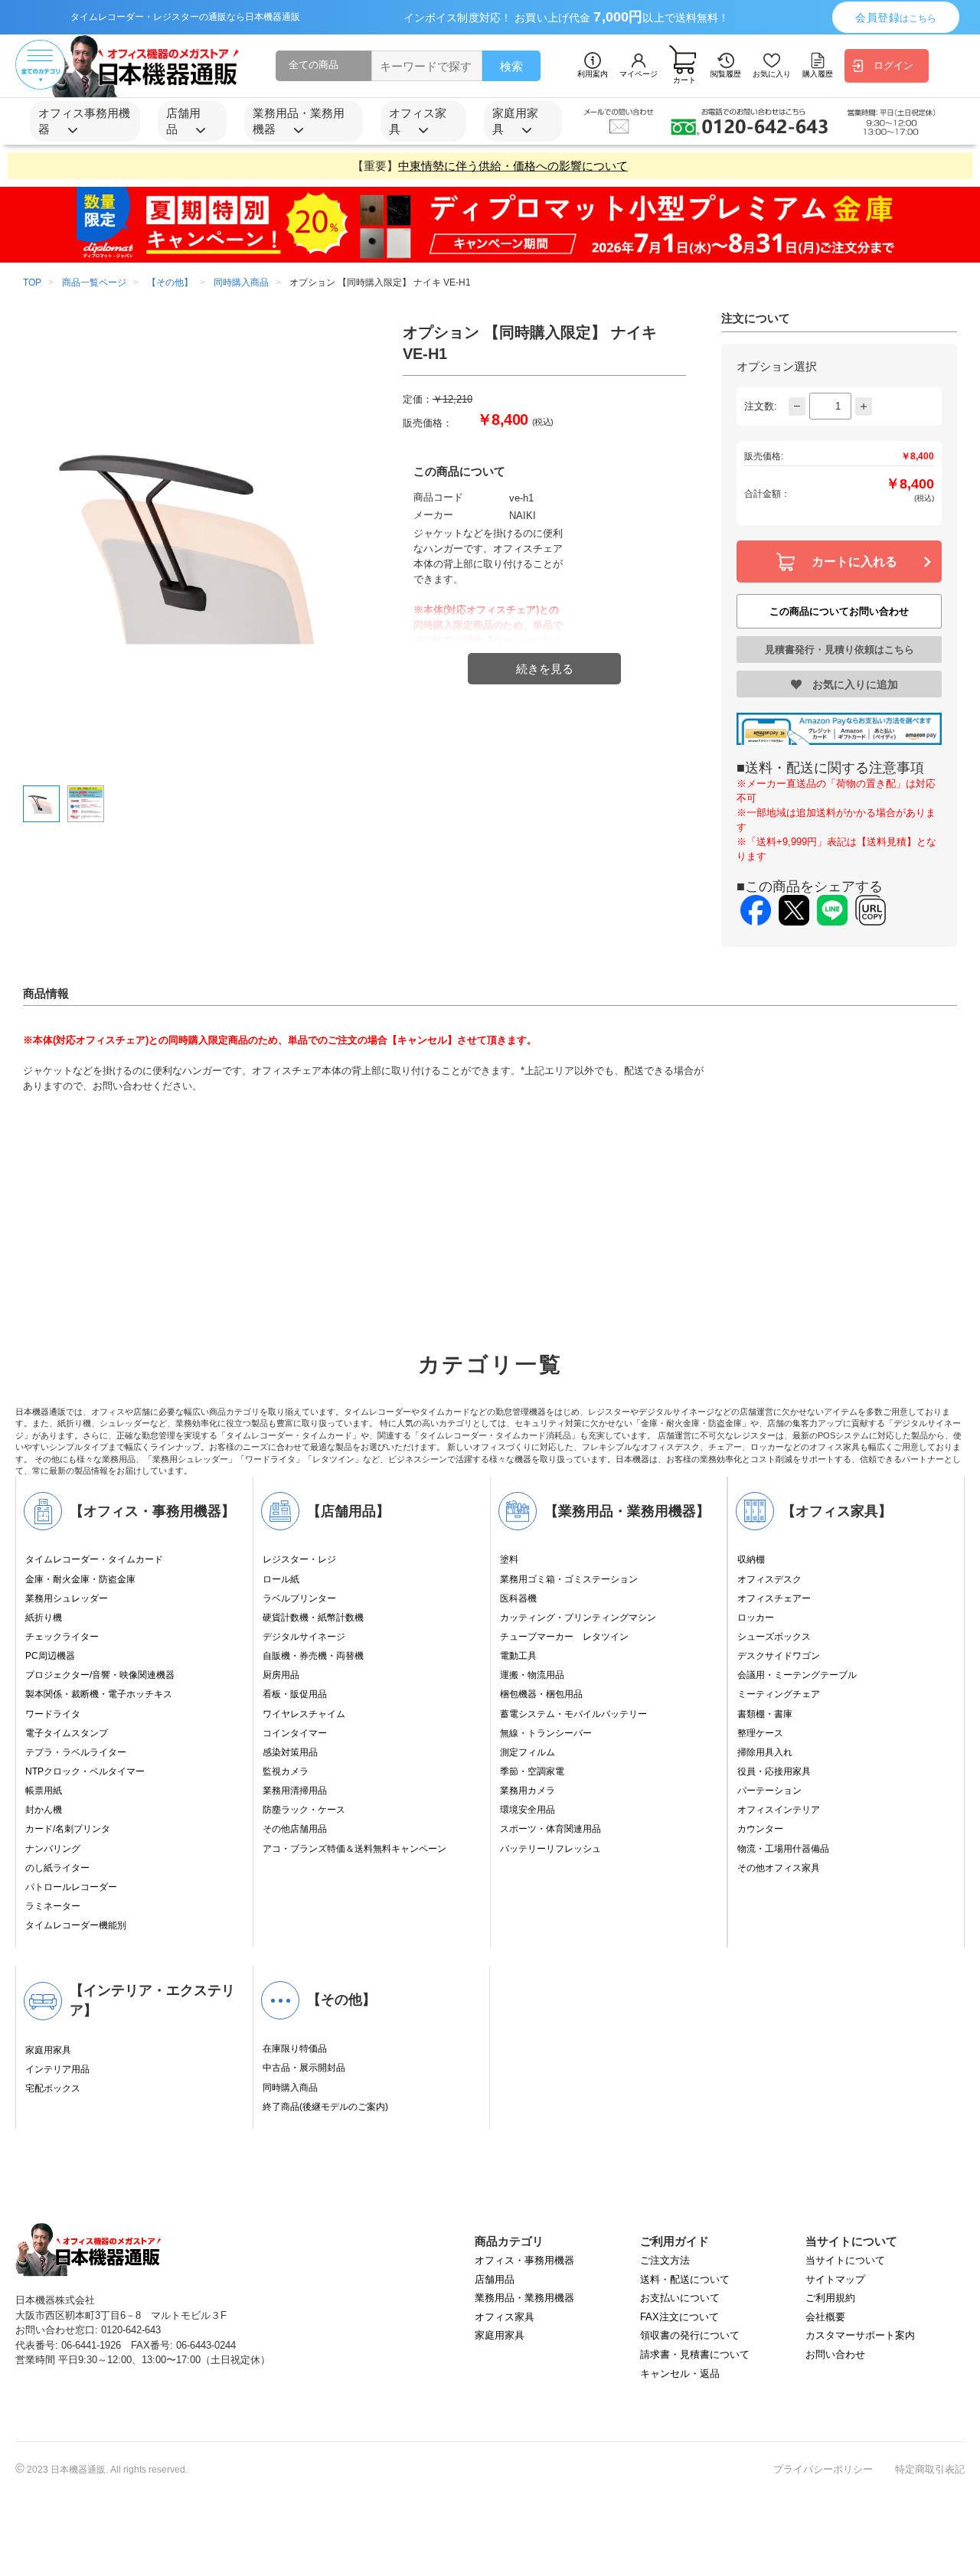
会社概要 (825, 2317)
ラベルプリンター (299, 1598)
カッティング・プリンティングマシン (578, 1618)
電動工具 (518, 1656)
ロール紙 (281, 1579)
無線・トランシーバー (546, 1733)
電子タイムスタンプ (67, 1733)
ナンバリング (53, 1849)
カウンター (760, 1829)
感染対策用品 (290, 1752)
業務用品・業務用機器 (524, 2298)
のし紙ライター (57, 1868)
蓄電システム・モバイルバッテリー (573, 1714)
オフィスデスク (769, 1579)
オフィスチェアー (774, 1598)
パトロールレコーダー (71, 1887)
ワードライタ (53, 1714)
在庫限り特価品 (295, 2049)
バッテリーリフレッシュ (550, 1849)
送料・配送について (685, 2279)
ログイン (893, 65)
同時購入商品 (290, 2088)
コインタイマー (295, 1733)
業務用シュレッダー (67, 1598)
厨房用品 (281, 1675)
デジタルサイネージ (304, 1637)
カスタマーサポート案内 (860, 2335)
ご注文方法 (665, 2260)
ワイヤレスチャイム (304, 1714)
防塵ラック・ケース (304, 1810)
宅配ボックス (53, 2088)
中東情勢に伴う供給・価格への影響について (513, 166)
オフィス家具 (505, 2317)
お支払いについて (680, 2298)
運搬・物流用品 (532, 1675)
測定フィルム (528, 1752)
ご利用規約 (830, 2298)
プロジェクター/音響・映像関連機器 (100, 1675)
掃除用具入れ (765, 1752)
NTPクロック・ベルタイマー (85, 1771)
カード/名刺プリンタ (68, 1829)
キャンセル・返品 (680, 2374)
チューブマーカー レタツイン (564, 1637)
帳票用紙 (44, 1791)
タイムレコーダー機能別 (76, 1925)
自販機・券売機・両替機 (313, 1656)
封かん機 (44, 1810)
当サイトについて (845, 2260)
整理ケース (760, 1733)
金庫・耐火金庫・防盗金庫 (80, 1579)
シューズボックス (774, 1637)
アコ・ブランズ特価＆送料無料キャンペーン (354, 1849)
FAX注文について (679, 2317)
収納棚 (751, 1559)
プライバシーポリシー (823, 2469)
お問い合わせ (835, 2354)
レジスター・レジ (299, 1559)
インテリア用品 (57, 2069)
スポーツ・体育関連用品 (550, 1829)
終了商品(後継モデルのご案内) (325, 2107)
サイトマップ (835, 2279)
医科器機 (518, 1598)
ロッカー (756, 1618)
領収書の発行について (690, 2335)
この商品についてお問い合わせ (839, 611)
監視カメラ (286, 1771)
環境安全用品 (528, 1810)
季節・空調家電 (532, 1771)
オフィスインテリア (779, 1810)
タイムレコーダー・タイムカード (94, 1559)
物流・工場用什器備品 (783, 1849)
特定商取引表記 (930, 2469)
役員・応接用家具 (774, 1771)
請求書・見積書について (695, 2354)
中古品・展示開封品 (304, 2068)
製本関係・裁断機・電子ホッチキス (99, 1694)
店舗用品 (495, 2279)
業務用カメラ (528, 1791)
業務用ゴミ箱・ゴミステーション (569, 1579)
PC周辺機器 (50, 1656)
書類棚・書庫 (765, 1714)
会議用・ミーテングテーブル (797, 1675)
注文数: (761, 406)
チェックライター (62, 1637)
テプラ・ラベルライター (76, 1752)
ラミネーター (53, 1906)
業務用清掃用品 (295, 1791)
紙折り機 (44, 1618)
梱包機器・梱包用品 (541, 1694)
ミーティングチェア (779, 1694)
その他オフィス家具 (779, 1868)
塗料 (509, 1559)
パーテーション (769, 1791)
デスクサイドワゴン (779, 1656)
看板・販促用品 (295, 1694)
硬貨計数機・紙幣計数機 (313, 1618)
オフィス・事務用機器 (524, 2260)
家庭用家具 (48, 2050)
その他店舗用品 (295, 1829)
